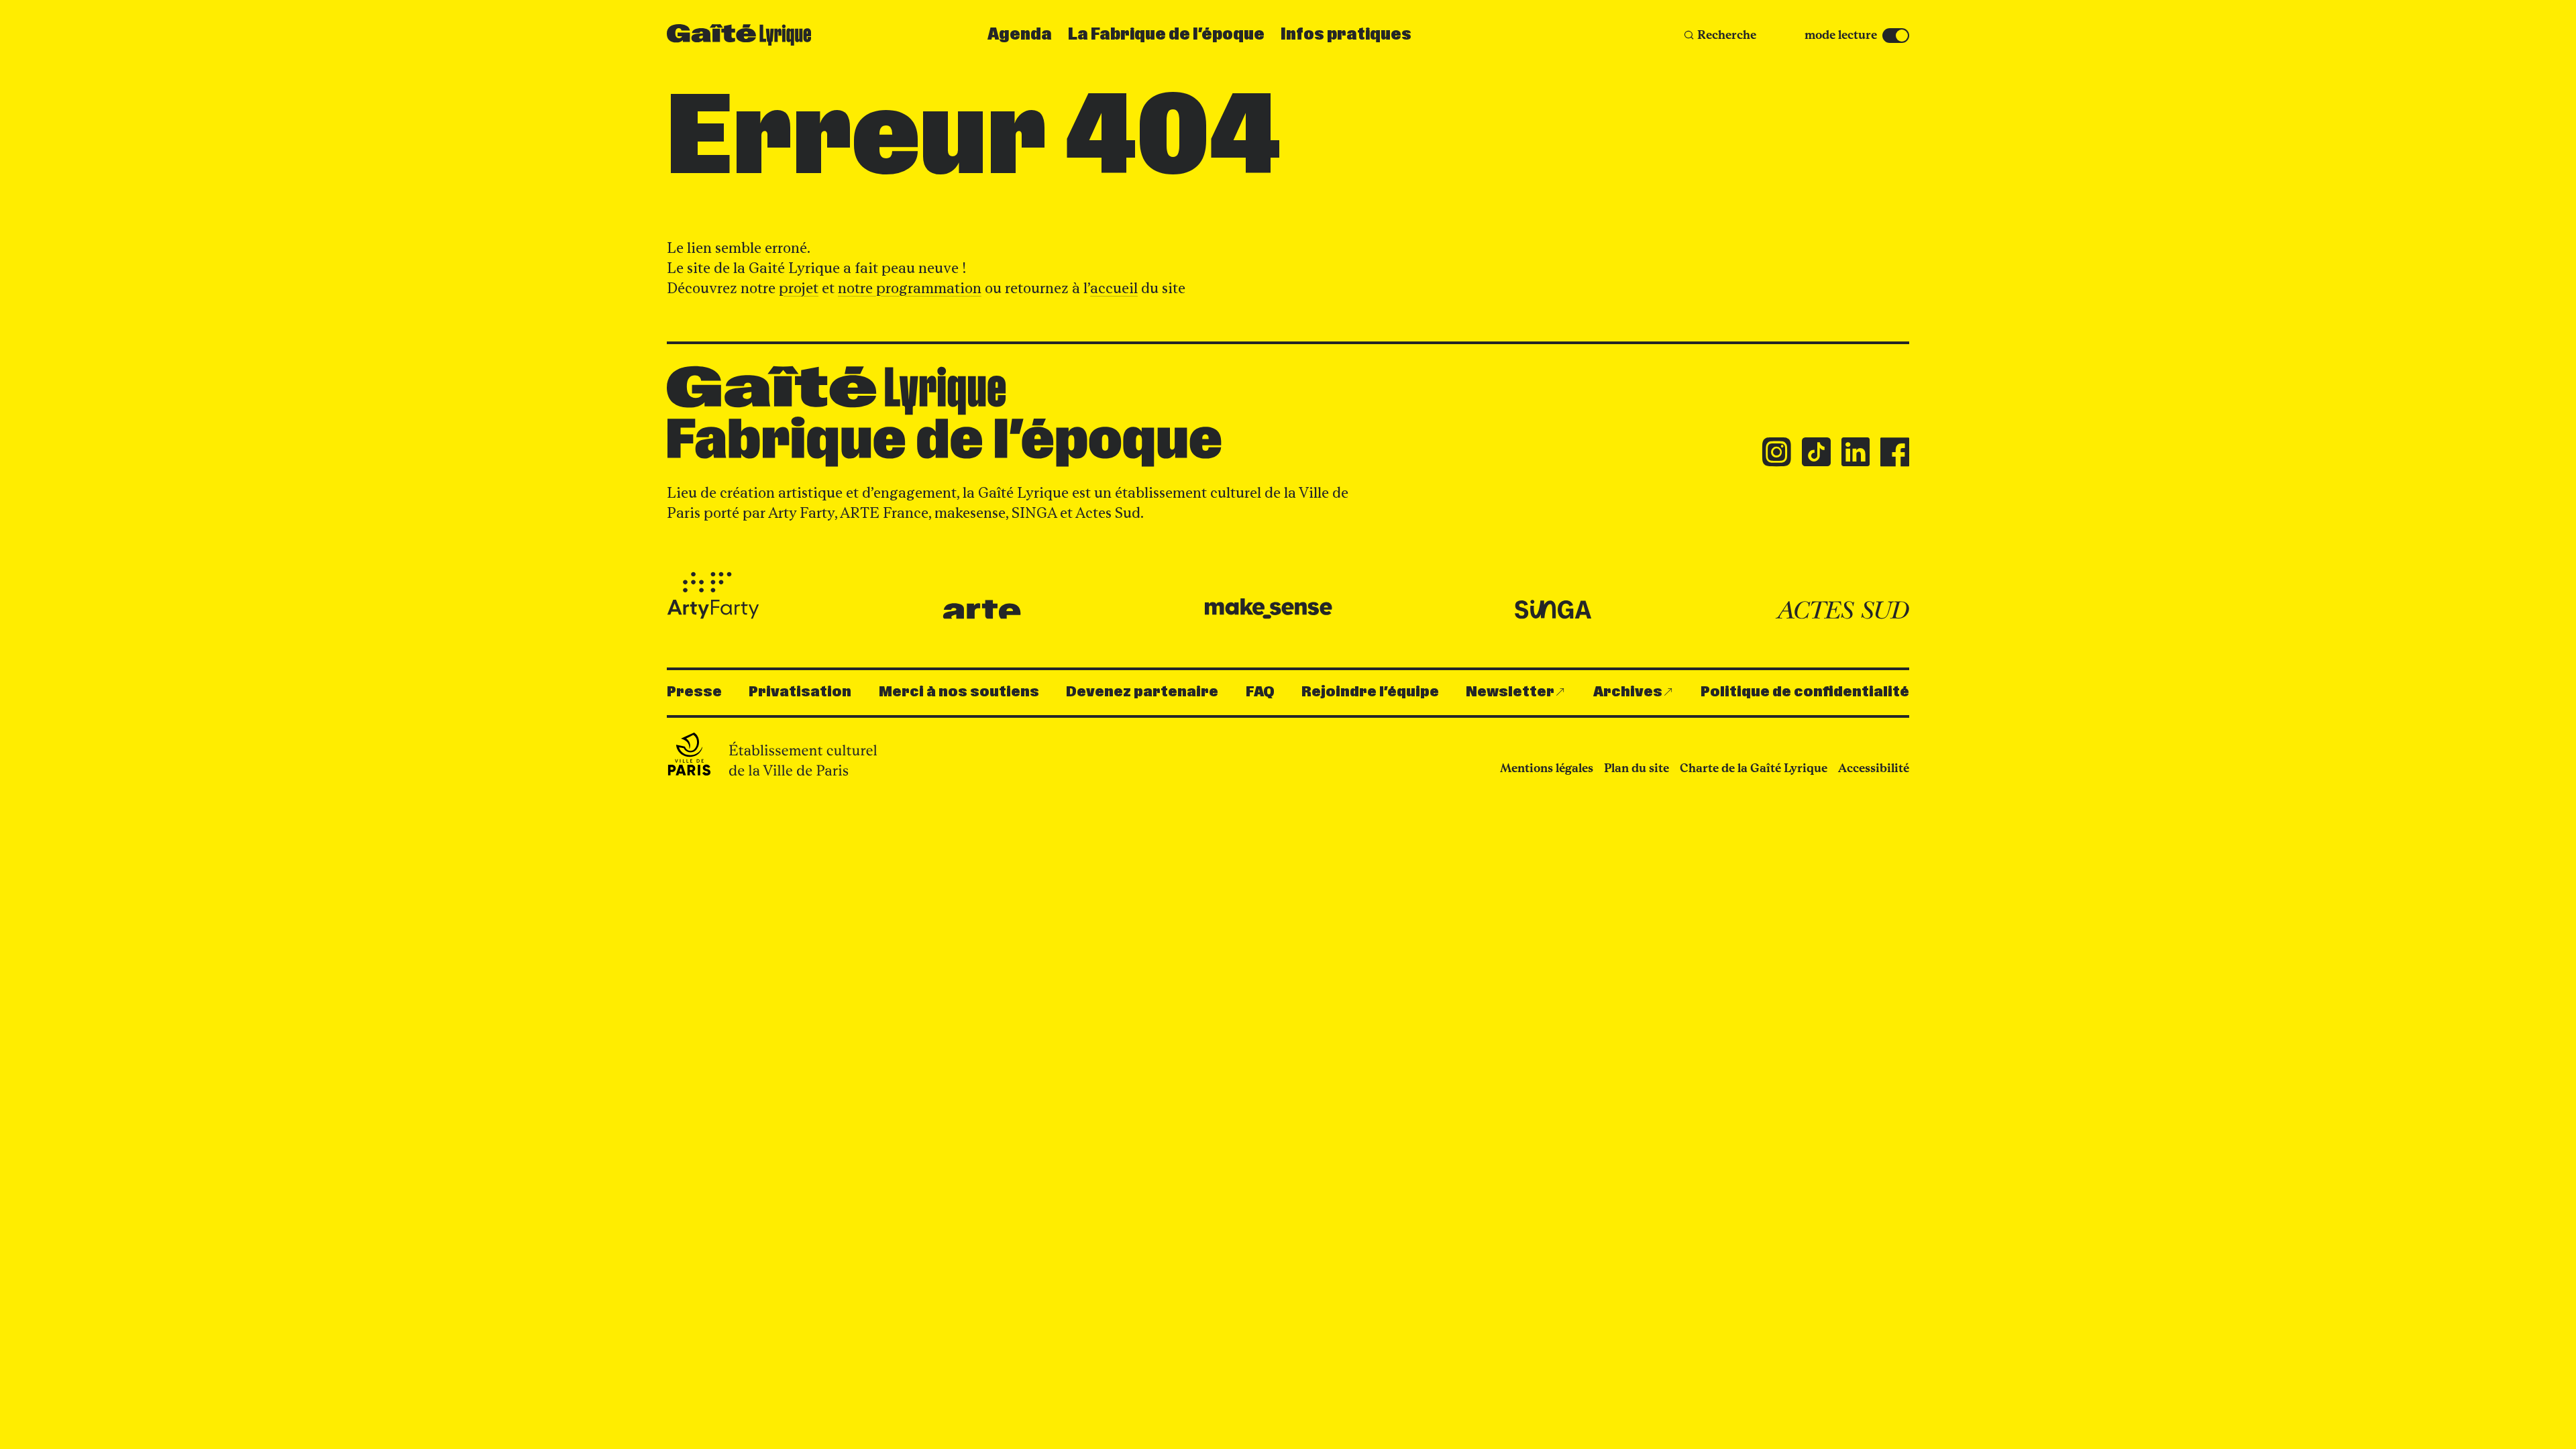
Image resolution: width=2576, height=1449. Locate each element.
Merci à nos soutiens (959, 692)
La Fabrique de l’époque (1166, 35)
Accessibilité (1874, 768)
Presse (694, 692)
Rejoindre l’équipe (1370, 692)
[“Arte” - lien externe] (982, 609)
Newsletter (1510, 692)
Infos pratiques (1346, 35)
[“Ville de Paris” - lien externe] (774, 754)
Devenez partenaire (1142, 692)
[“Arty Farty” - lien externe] (713, 596)
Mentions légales (1547, 768)
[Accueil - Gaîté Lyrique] (739, 35)
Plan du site (1636, 768)
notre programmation (910, 288)
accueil (1114, 288)
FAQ (1260, 692)
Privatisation (800, 692)
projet (799, 288)
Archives (1628, 692)
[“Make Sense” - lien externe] (1268, 609)
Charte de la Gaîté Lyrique (1754, 768)
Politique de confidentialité (1805, 692)
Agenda (1020, 35)
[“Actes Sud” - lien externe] (1842, 610)
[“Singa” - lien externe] (1553, 610)
